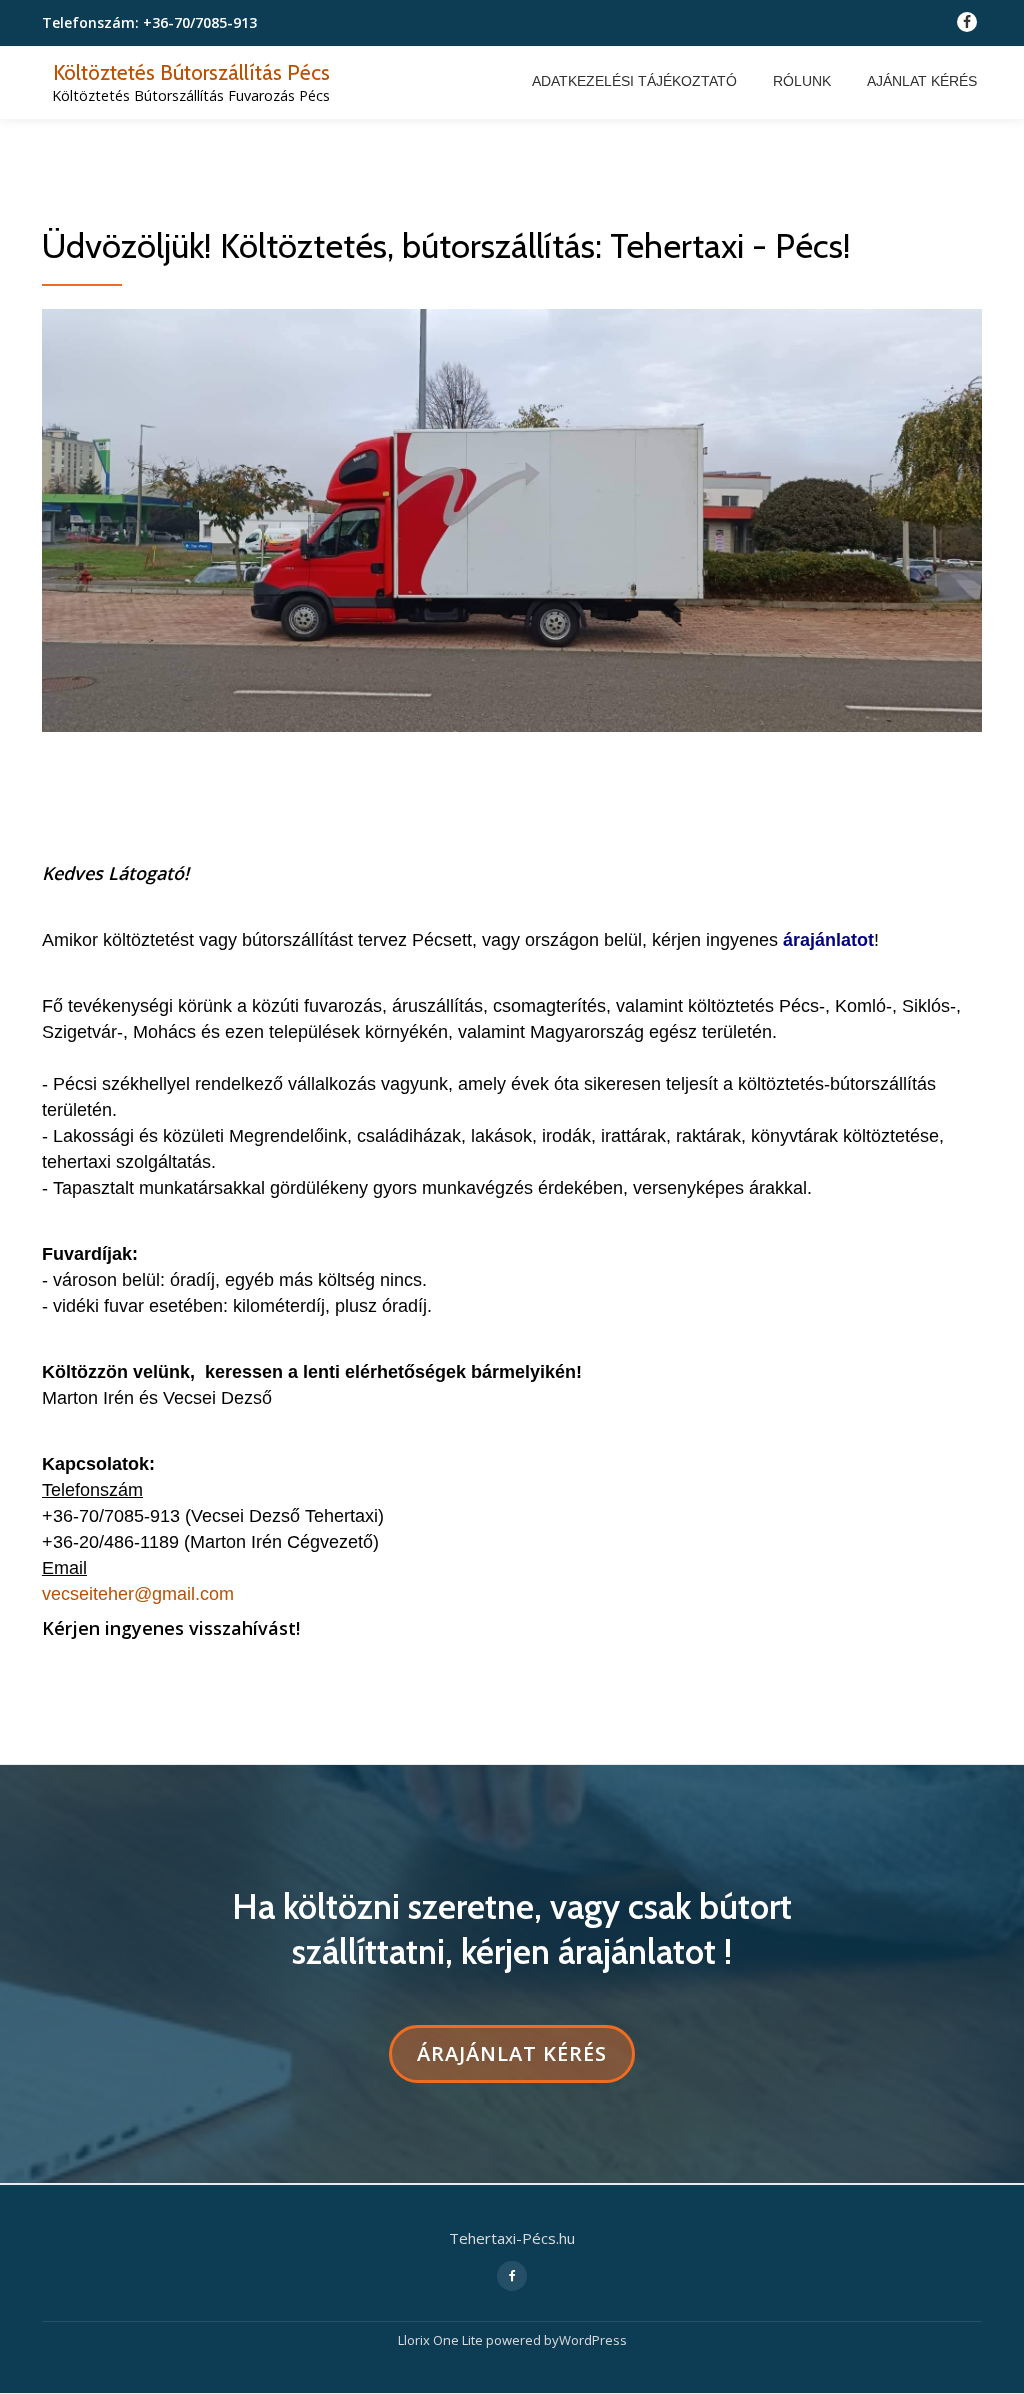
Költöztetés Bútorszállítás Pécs (191, 72)
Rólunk (802, 81)
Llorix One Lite (442, 2340)
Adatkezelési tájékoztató (634, 81)
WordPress (593, 2340)
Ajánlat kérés (922, 81)
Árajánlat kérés (511, 2061)
